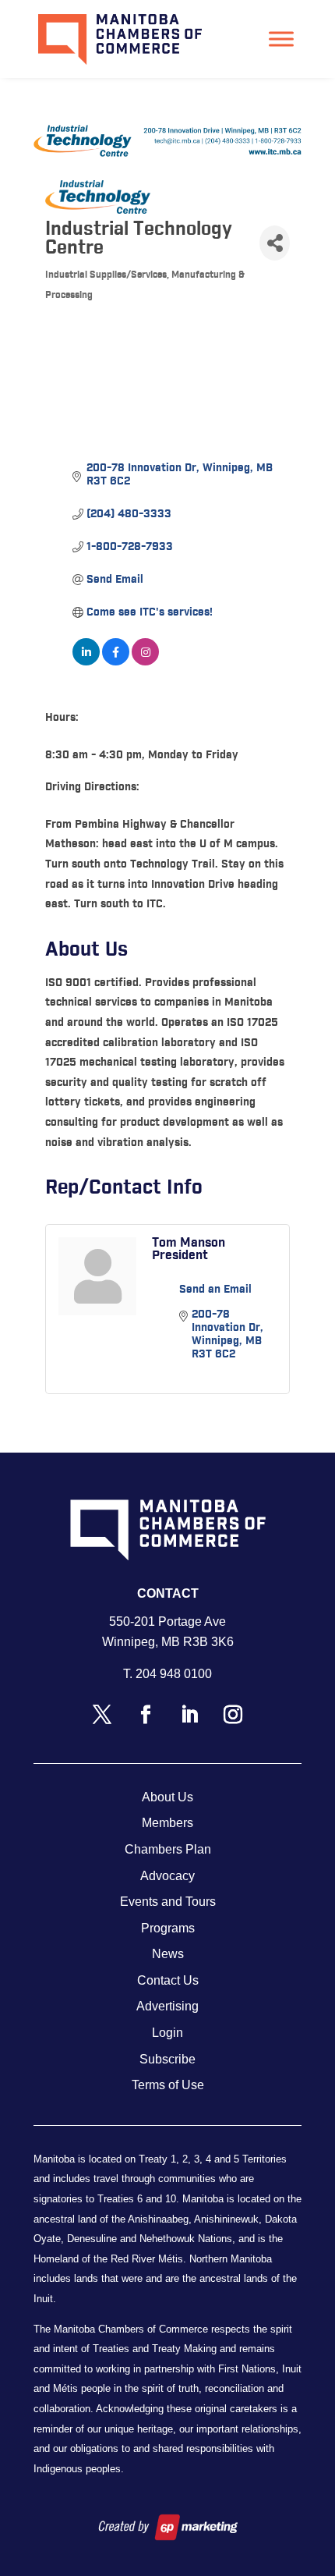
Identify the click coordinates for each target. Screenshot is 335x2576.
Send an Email (215, 1290)
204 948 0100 (174, 1674)
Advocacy (167, 1876)
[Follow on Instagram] (233, 1715)
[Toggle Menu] (281, 39)
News (168, 1954)
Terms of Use (168, 2085)
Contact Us (168, 1980)
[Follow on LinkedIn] (189, 1715)
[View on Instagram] (145, 662)
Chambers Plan (168, 1849)
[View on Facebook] (116, 662)
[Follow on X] (102, 1715)
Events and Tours (168, 1902)
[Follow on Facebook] (146, 1715)
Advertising (167, 2006)
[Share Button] (275, 243)
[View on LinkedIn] (86, 662)
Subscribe (167, 2059)
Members (167, 1823)
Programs (168, 1928)
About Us (167, 1797)
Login (167, 2033)
